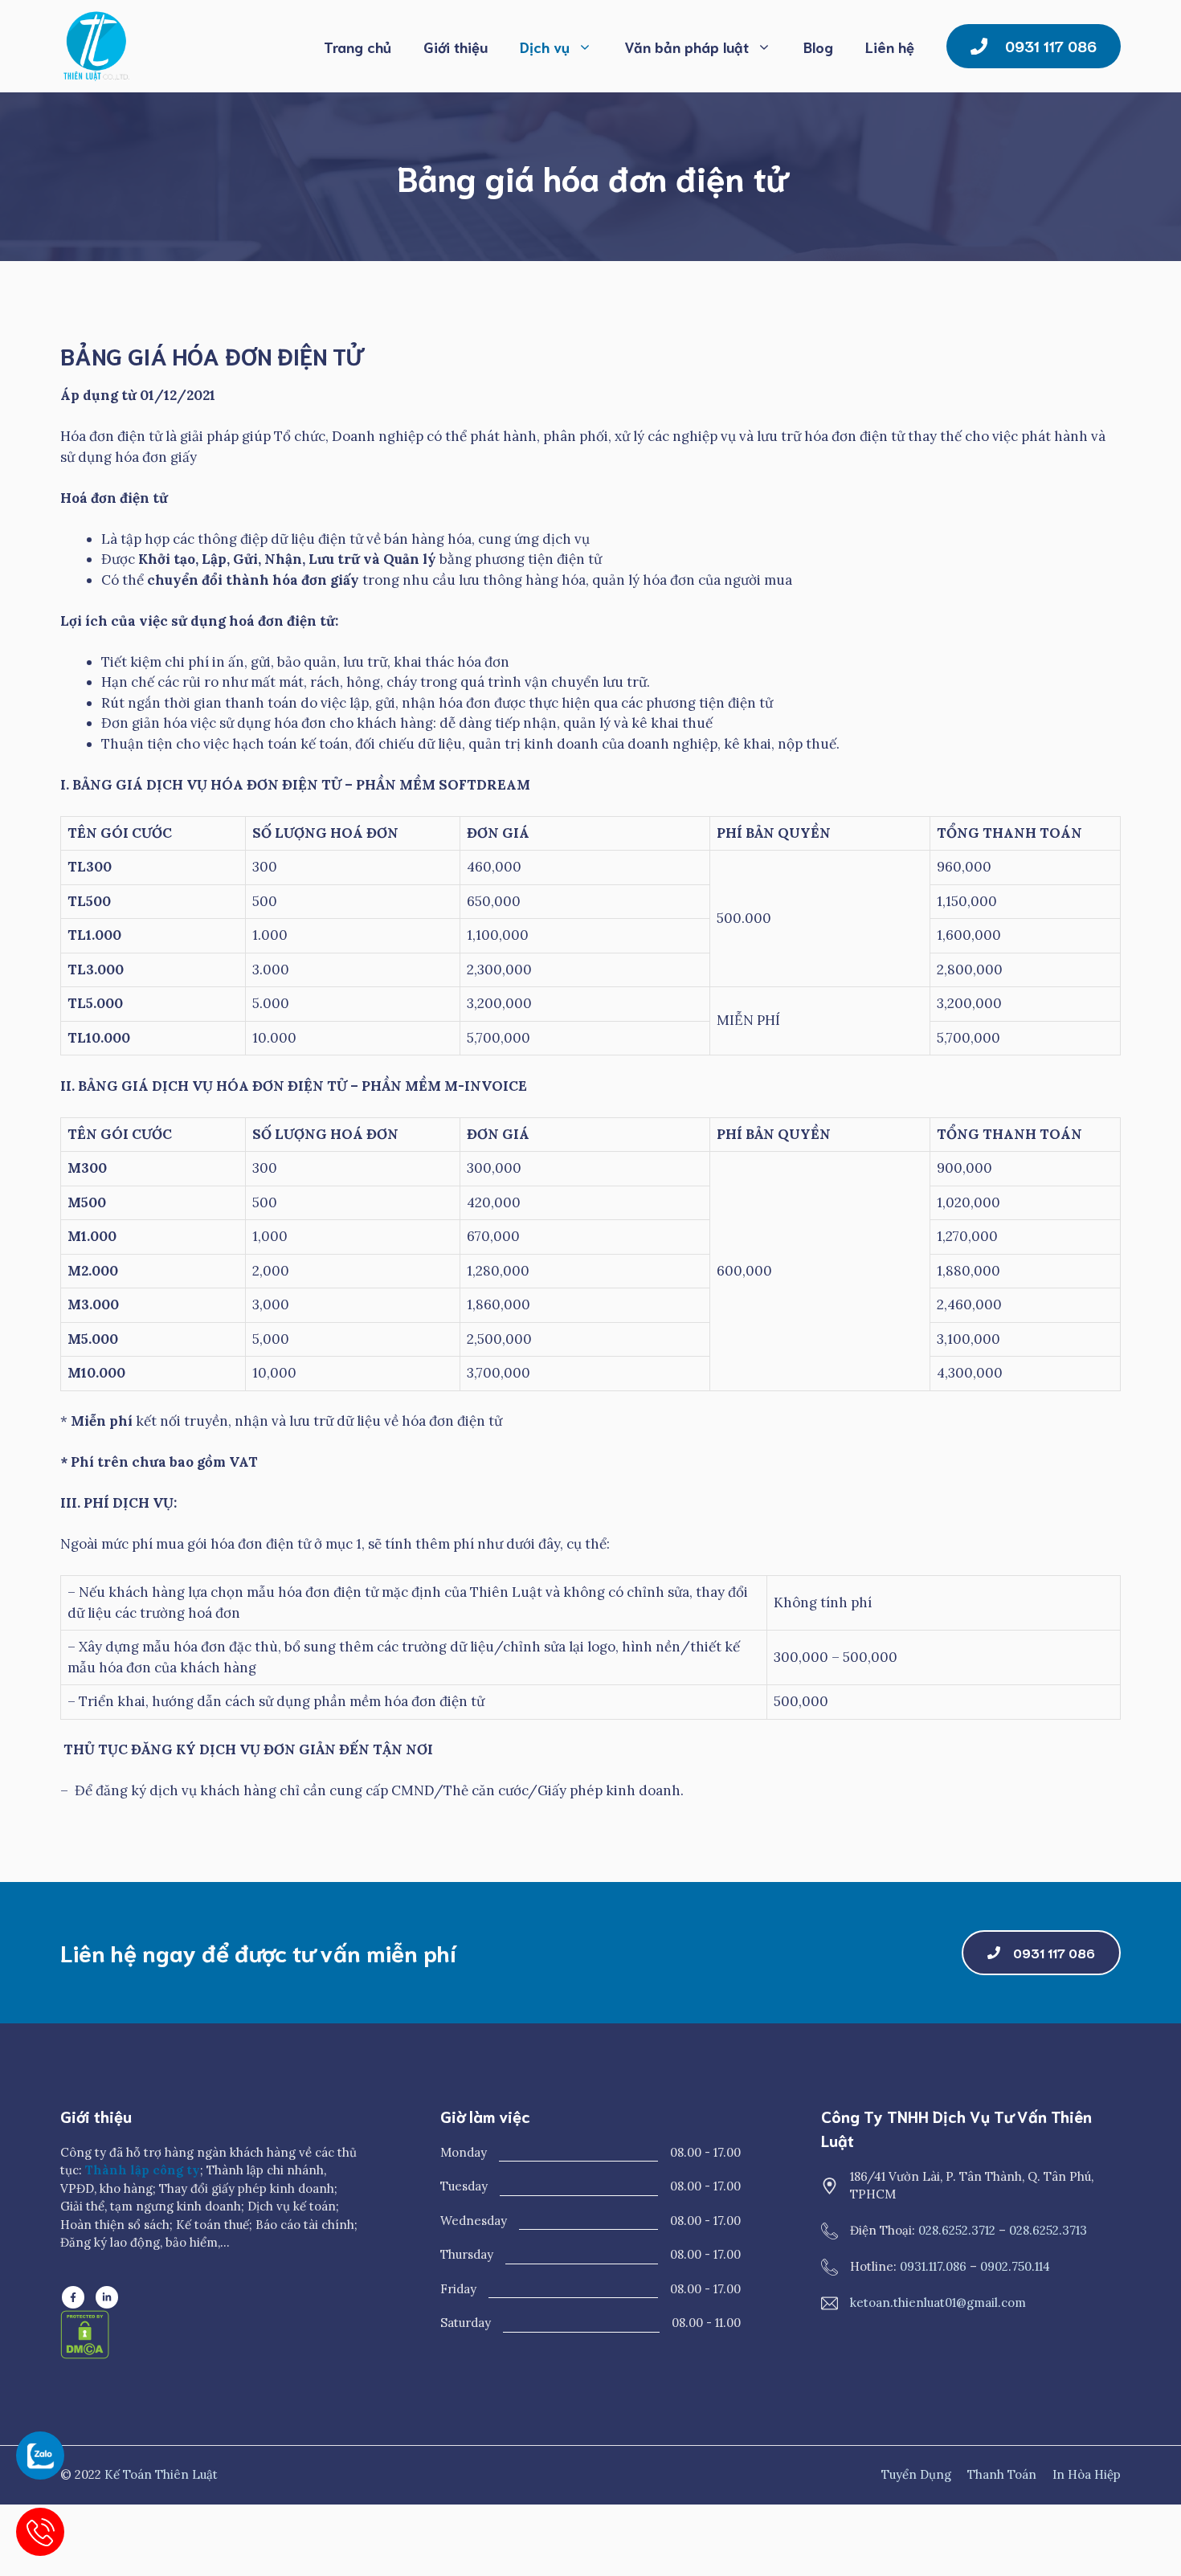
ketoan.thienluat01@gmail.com (938, 2302)
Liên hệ (890, 47)
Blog (818, 47)
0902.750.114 (1015, 2266)
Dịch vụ (545, 47)
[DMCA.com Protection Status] (85, 2354)
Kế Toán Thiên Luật (161, 2474)
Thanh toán (1002, 2474)
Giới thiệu (456, 47)
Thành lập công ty (143, 2170)
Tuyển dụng (916, 2474)
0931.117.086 (933, 2266)
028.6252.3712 (957, 2230)
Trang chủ (358, 47)
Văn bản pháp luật (687, 47)
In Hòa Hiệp (1087, 2474)
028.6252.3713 (1048, 2230)
